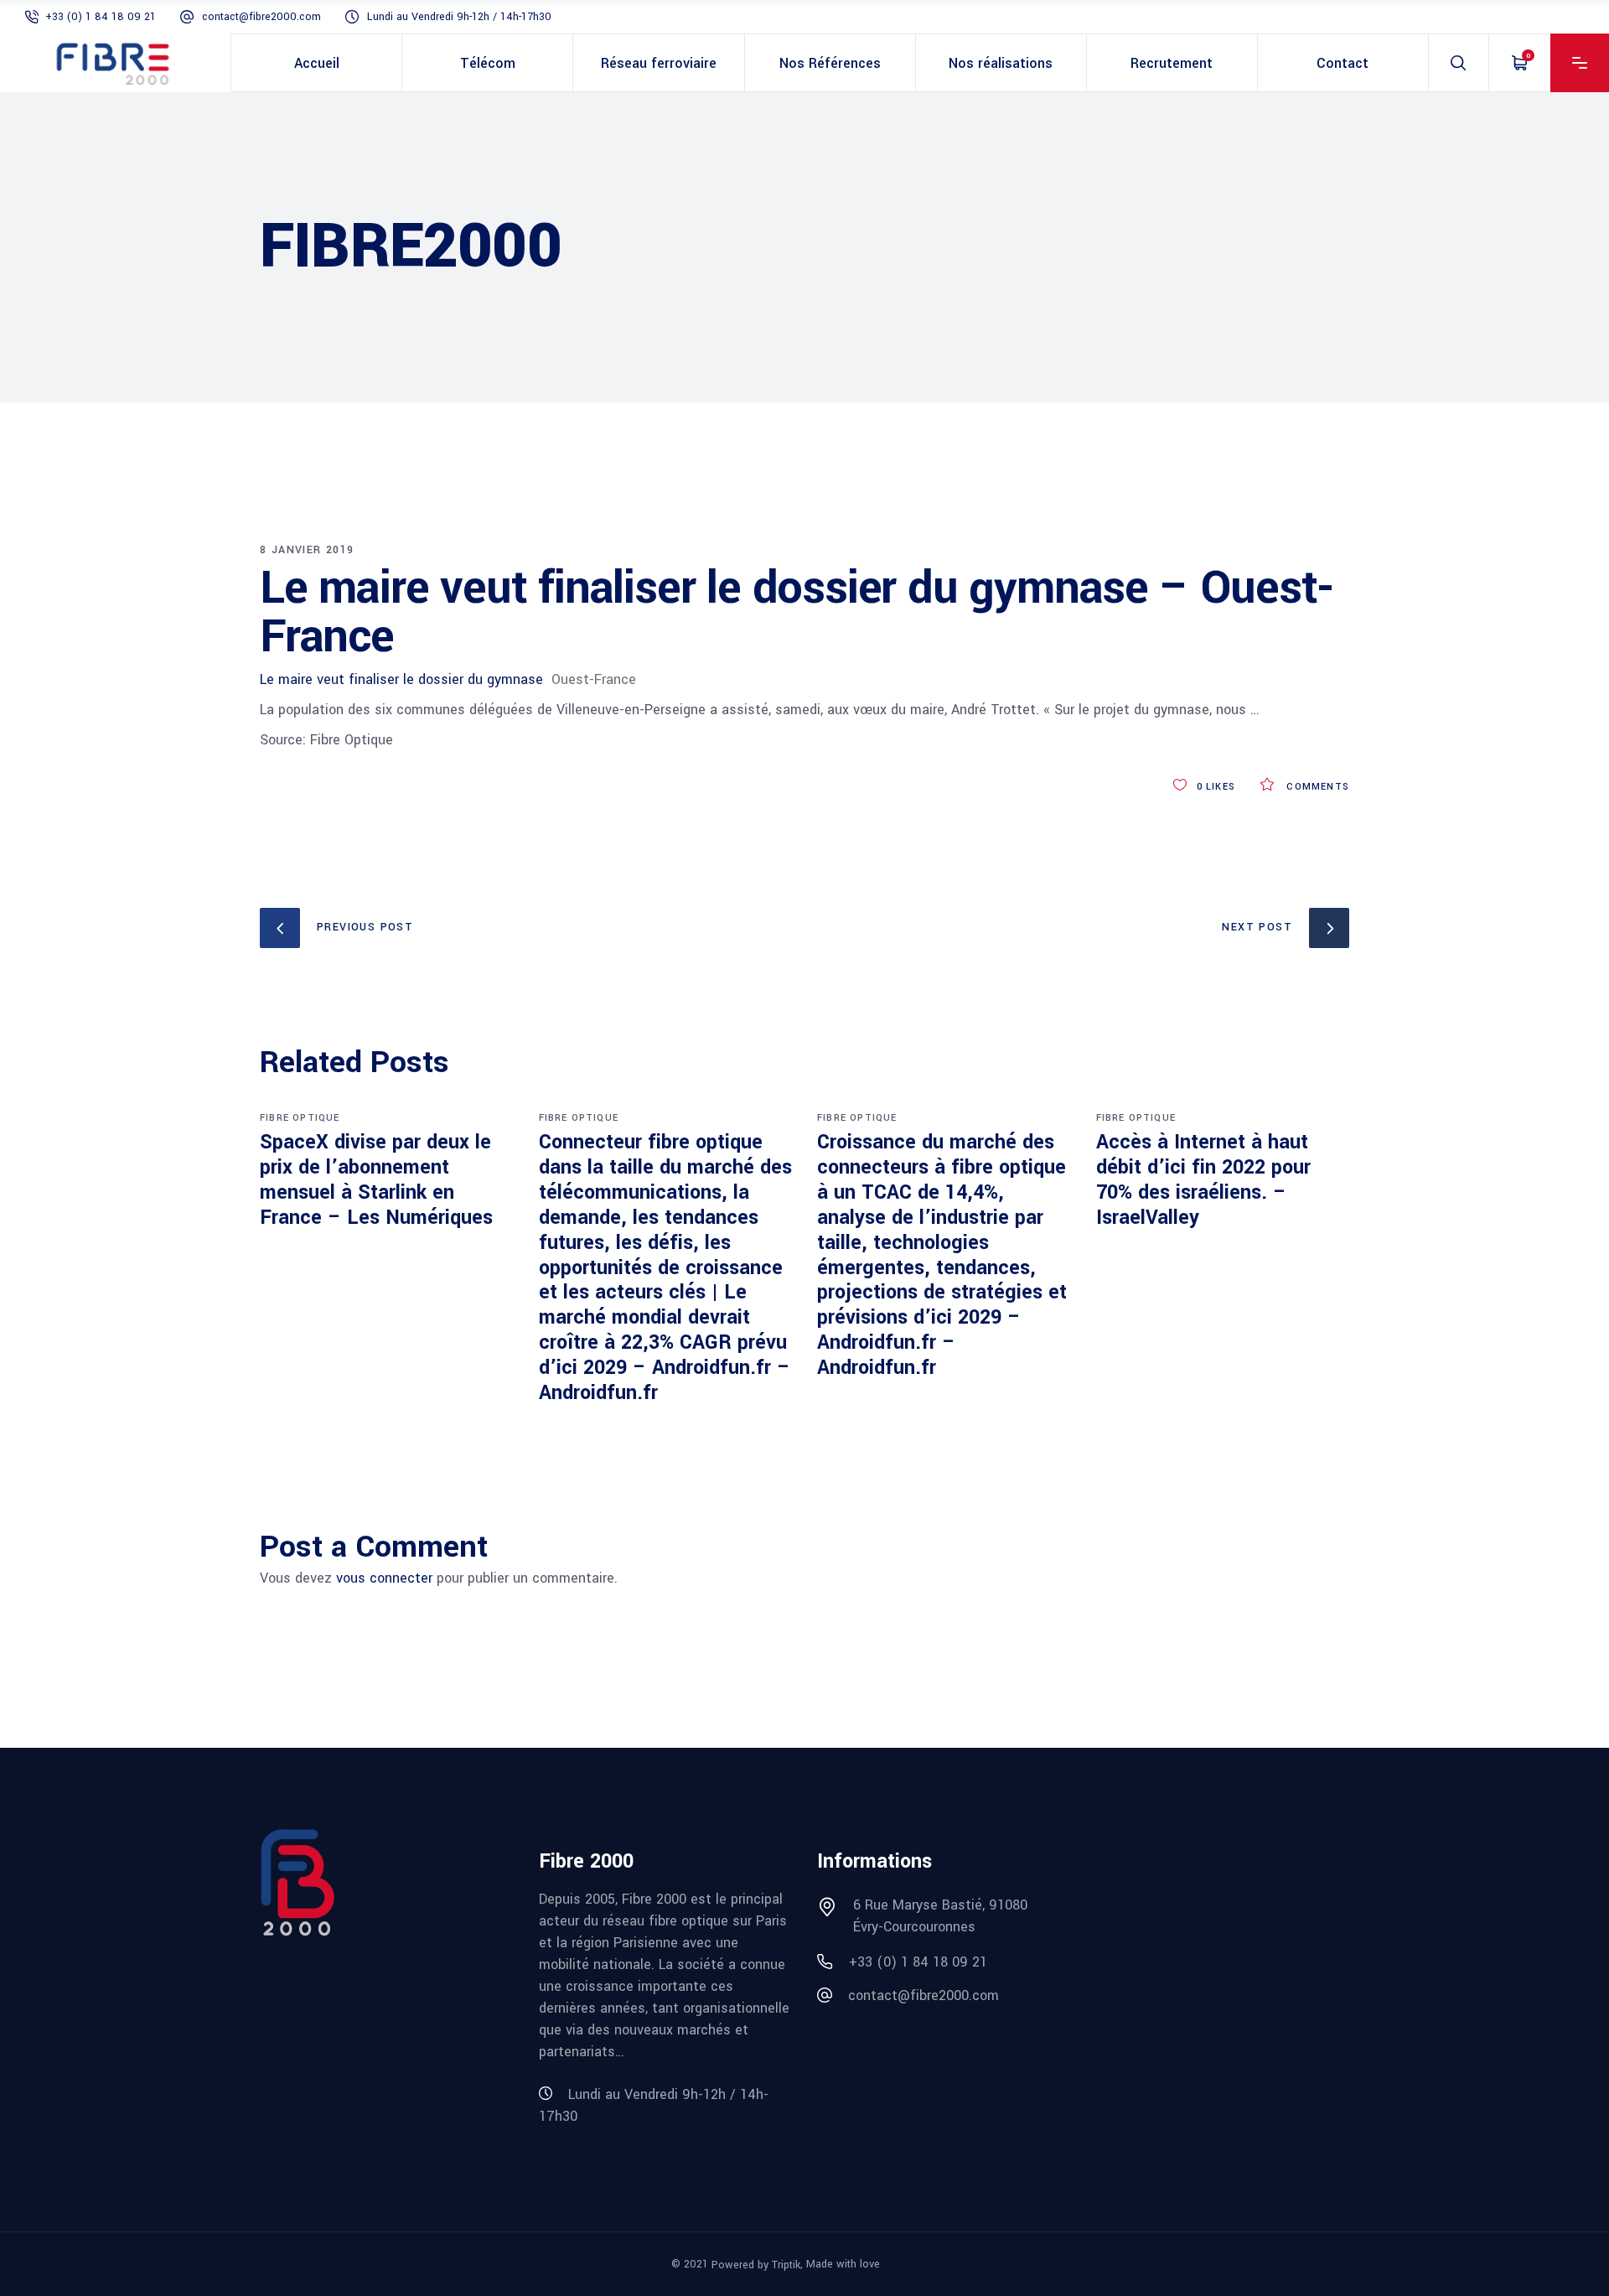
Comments (1316, 787)
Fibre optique (300, 1118)
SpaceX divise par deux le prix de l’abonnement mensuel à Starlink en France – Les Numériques (376, 1180)
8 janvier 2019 (307, 550)
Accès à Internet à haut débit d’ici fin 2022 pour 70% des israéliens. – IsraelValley (1203, 1180)
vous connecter (384, 1578)
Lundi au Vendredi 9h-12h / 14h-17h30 (459, 17)
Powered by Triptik (756, 2265)
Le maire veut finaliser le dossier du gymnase (401, 679)
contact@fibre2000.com (261, 17)
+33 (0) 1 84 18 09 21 (101, 17)
